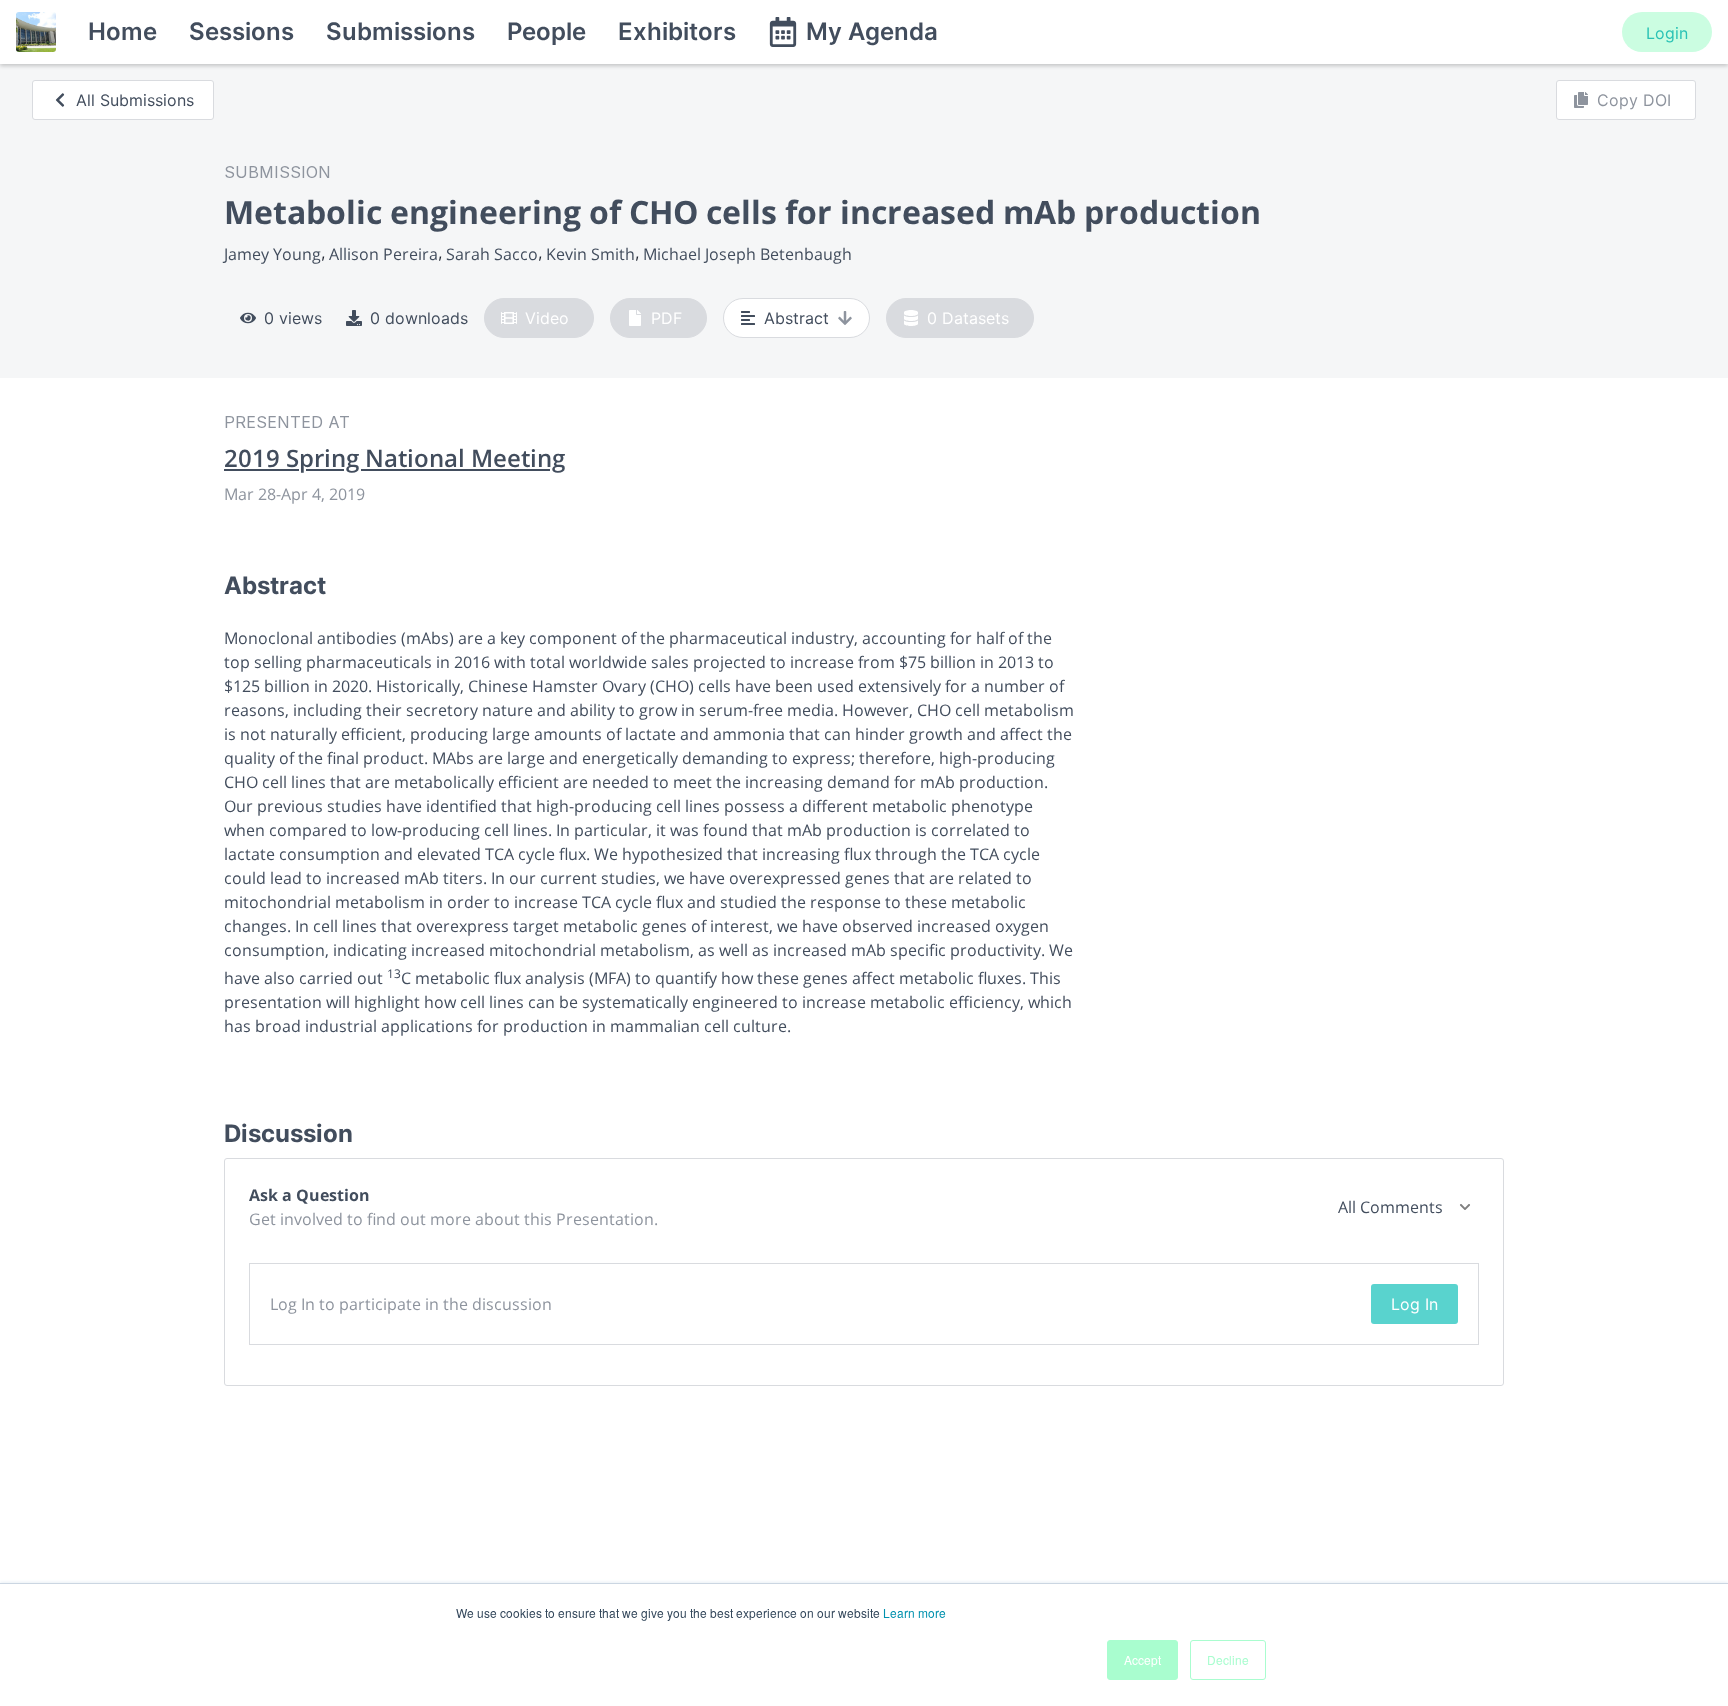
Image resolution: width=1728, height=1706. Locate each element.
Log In (1414, 1304)
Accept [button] (1142, 1659)
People (546, 31)
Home (122, 31)
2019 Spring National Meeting (394, 458)
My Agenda (872, 31)
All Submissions (135, 100)
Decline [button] (1228, 1659)
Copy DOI (1634, 100)
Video (547, 318)
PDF (666, 318)
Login (1667, 33)
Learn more (914, 1612)
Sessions (241, 31)
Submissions (400, 31)
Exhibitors (677, 31)
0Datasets (968, 318)
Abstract (796, 318)
